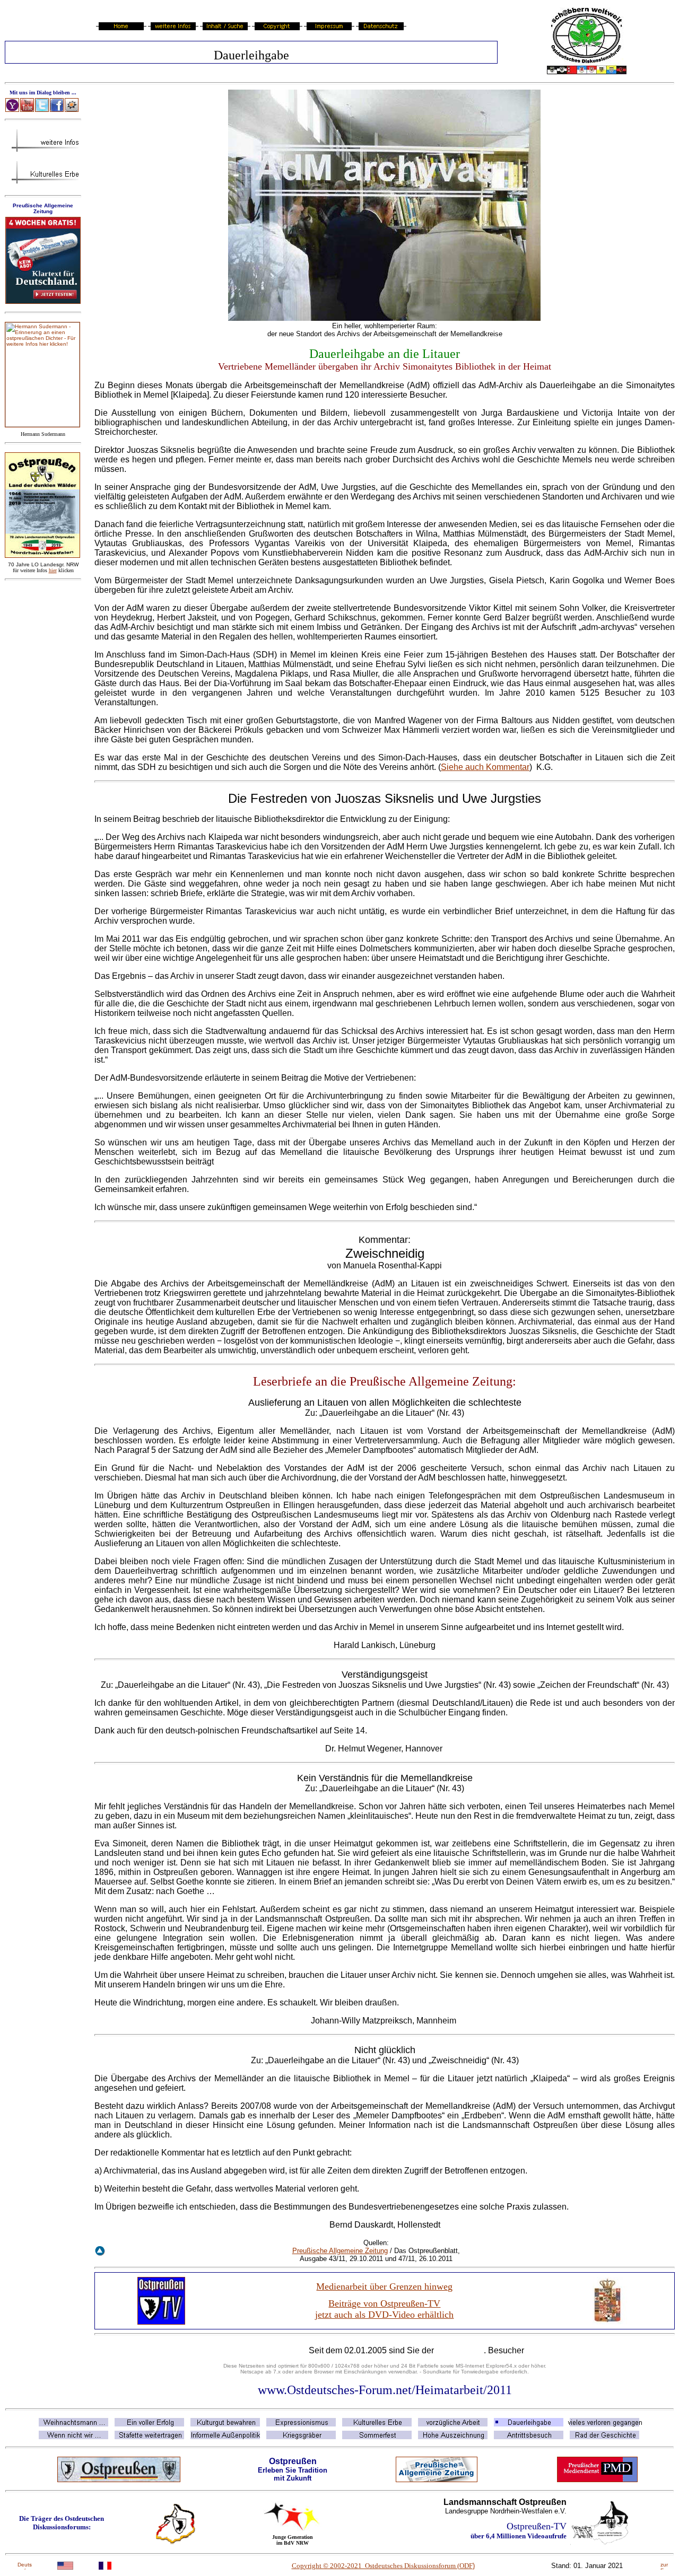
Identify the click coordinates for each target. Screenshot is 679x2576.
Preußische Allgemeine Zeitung (340, 2251)
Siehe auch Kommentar (485, 767)
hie (53, 570)
